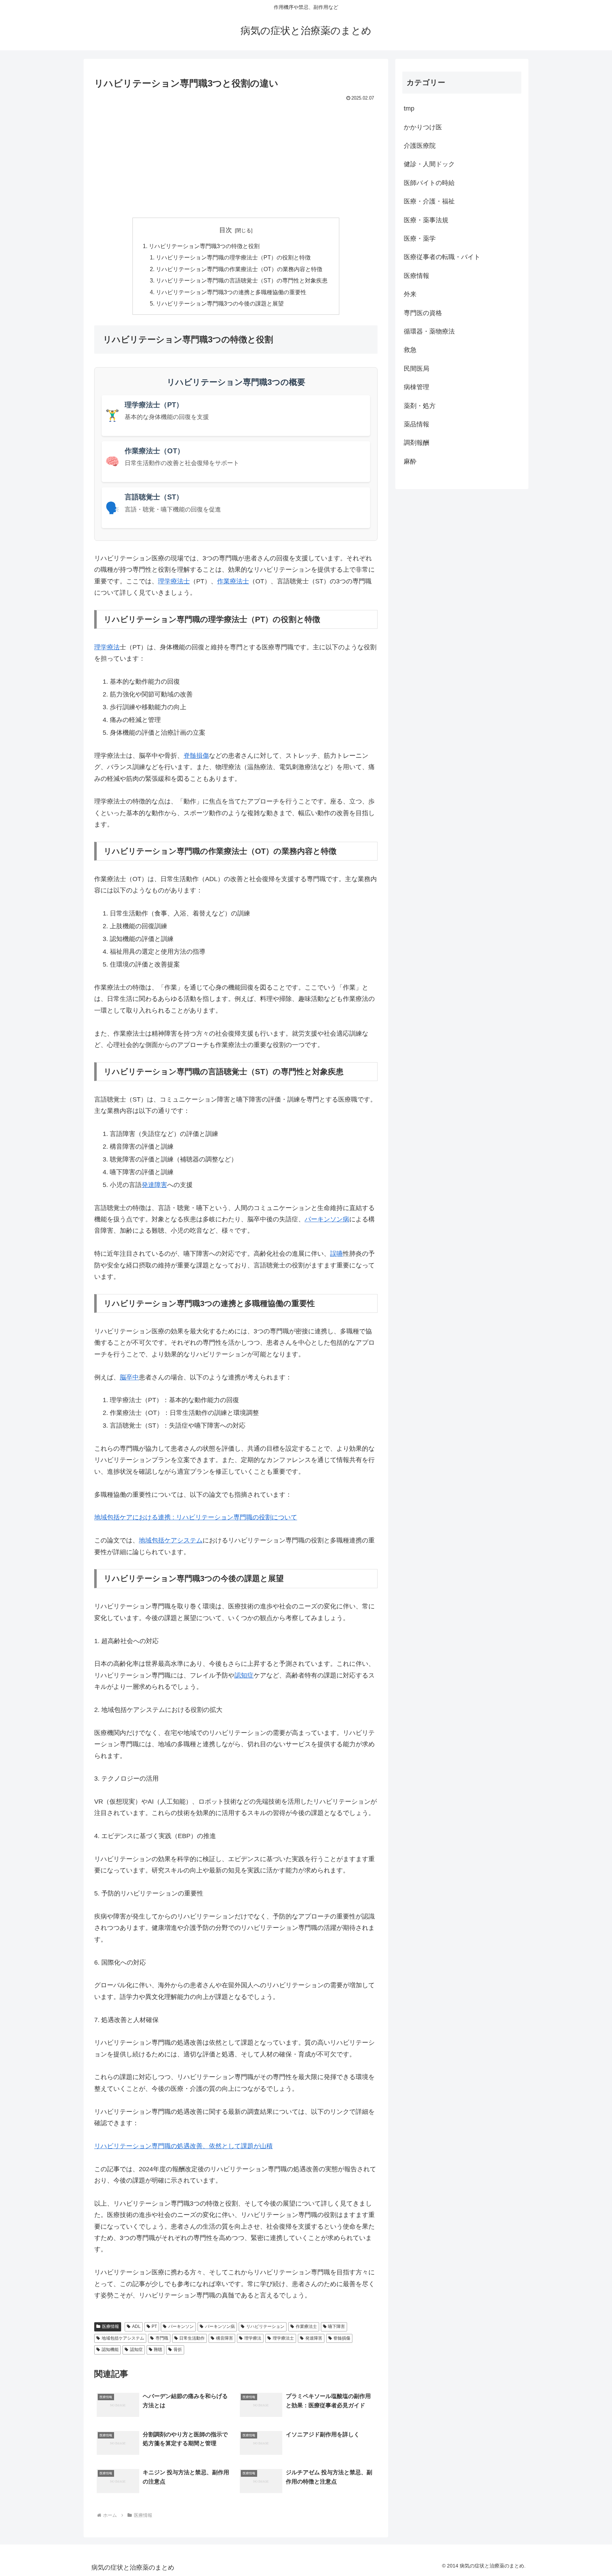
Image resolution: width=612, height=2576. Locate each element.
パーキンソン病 (327, 1219)
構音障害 (225, 2338)
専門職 (162, 2338)
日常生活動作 (192, 2338)
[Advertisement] (236, 156)
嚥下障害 (336, 2326)
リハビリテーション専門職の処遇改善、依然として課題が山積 (183, 2146)
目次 (226, 230)
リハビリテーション (265, 2326)
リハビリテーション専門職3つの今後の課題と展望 (220, 303)
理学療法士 (174, 581)
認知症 (244, 1675)
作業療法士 (233, 581)
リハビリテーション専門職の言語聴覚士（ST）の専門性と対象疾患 (242, 280)
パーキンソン (181, 2326)
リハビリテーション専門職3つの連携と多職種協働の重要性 (231, 292)
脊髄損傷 (196, 756)
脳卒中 (129, 1377)
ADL (136, 2326)
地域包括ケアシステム (171, 1540)
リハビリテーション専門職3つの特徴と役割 (204, 246)
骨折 (178, 2350)
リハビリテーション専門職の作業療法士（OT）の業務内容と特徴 (239, 269)
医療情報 (110, 2326)
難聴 (158, 2350)
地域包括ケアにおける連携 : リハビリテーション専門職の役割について (196, 1517)
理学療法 (107, 647)
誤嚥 (336, 1254)
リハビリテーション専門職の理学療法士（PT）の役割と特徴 (233, 257)
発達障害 (154, 1185)
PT (154, 2326)
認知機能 (110, 2350)
